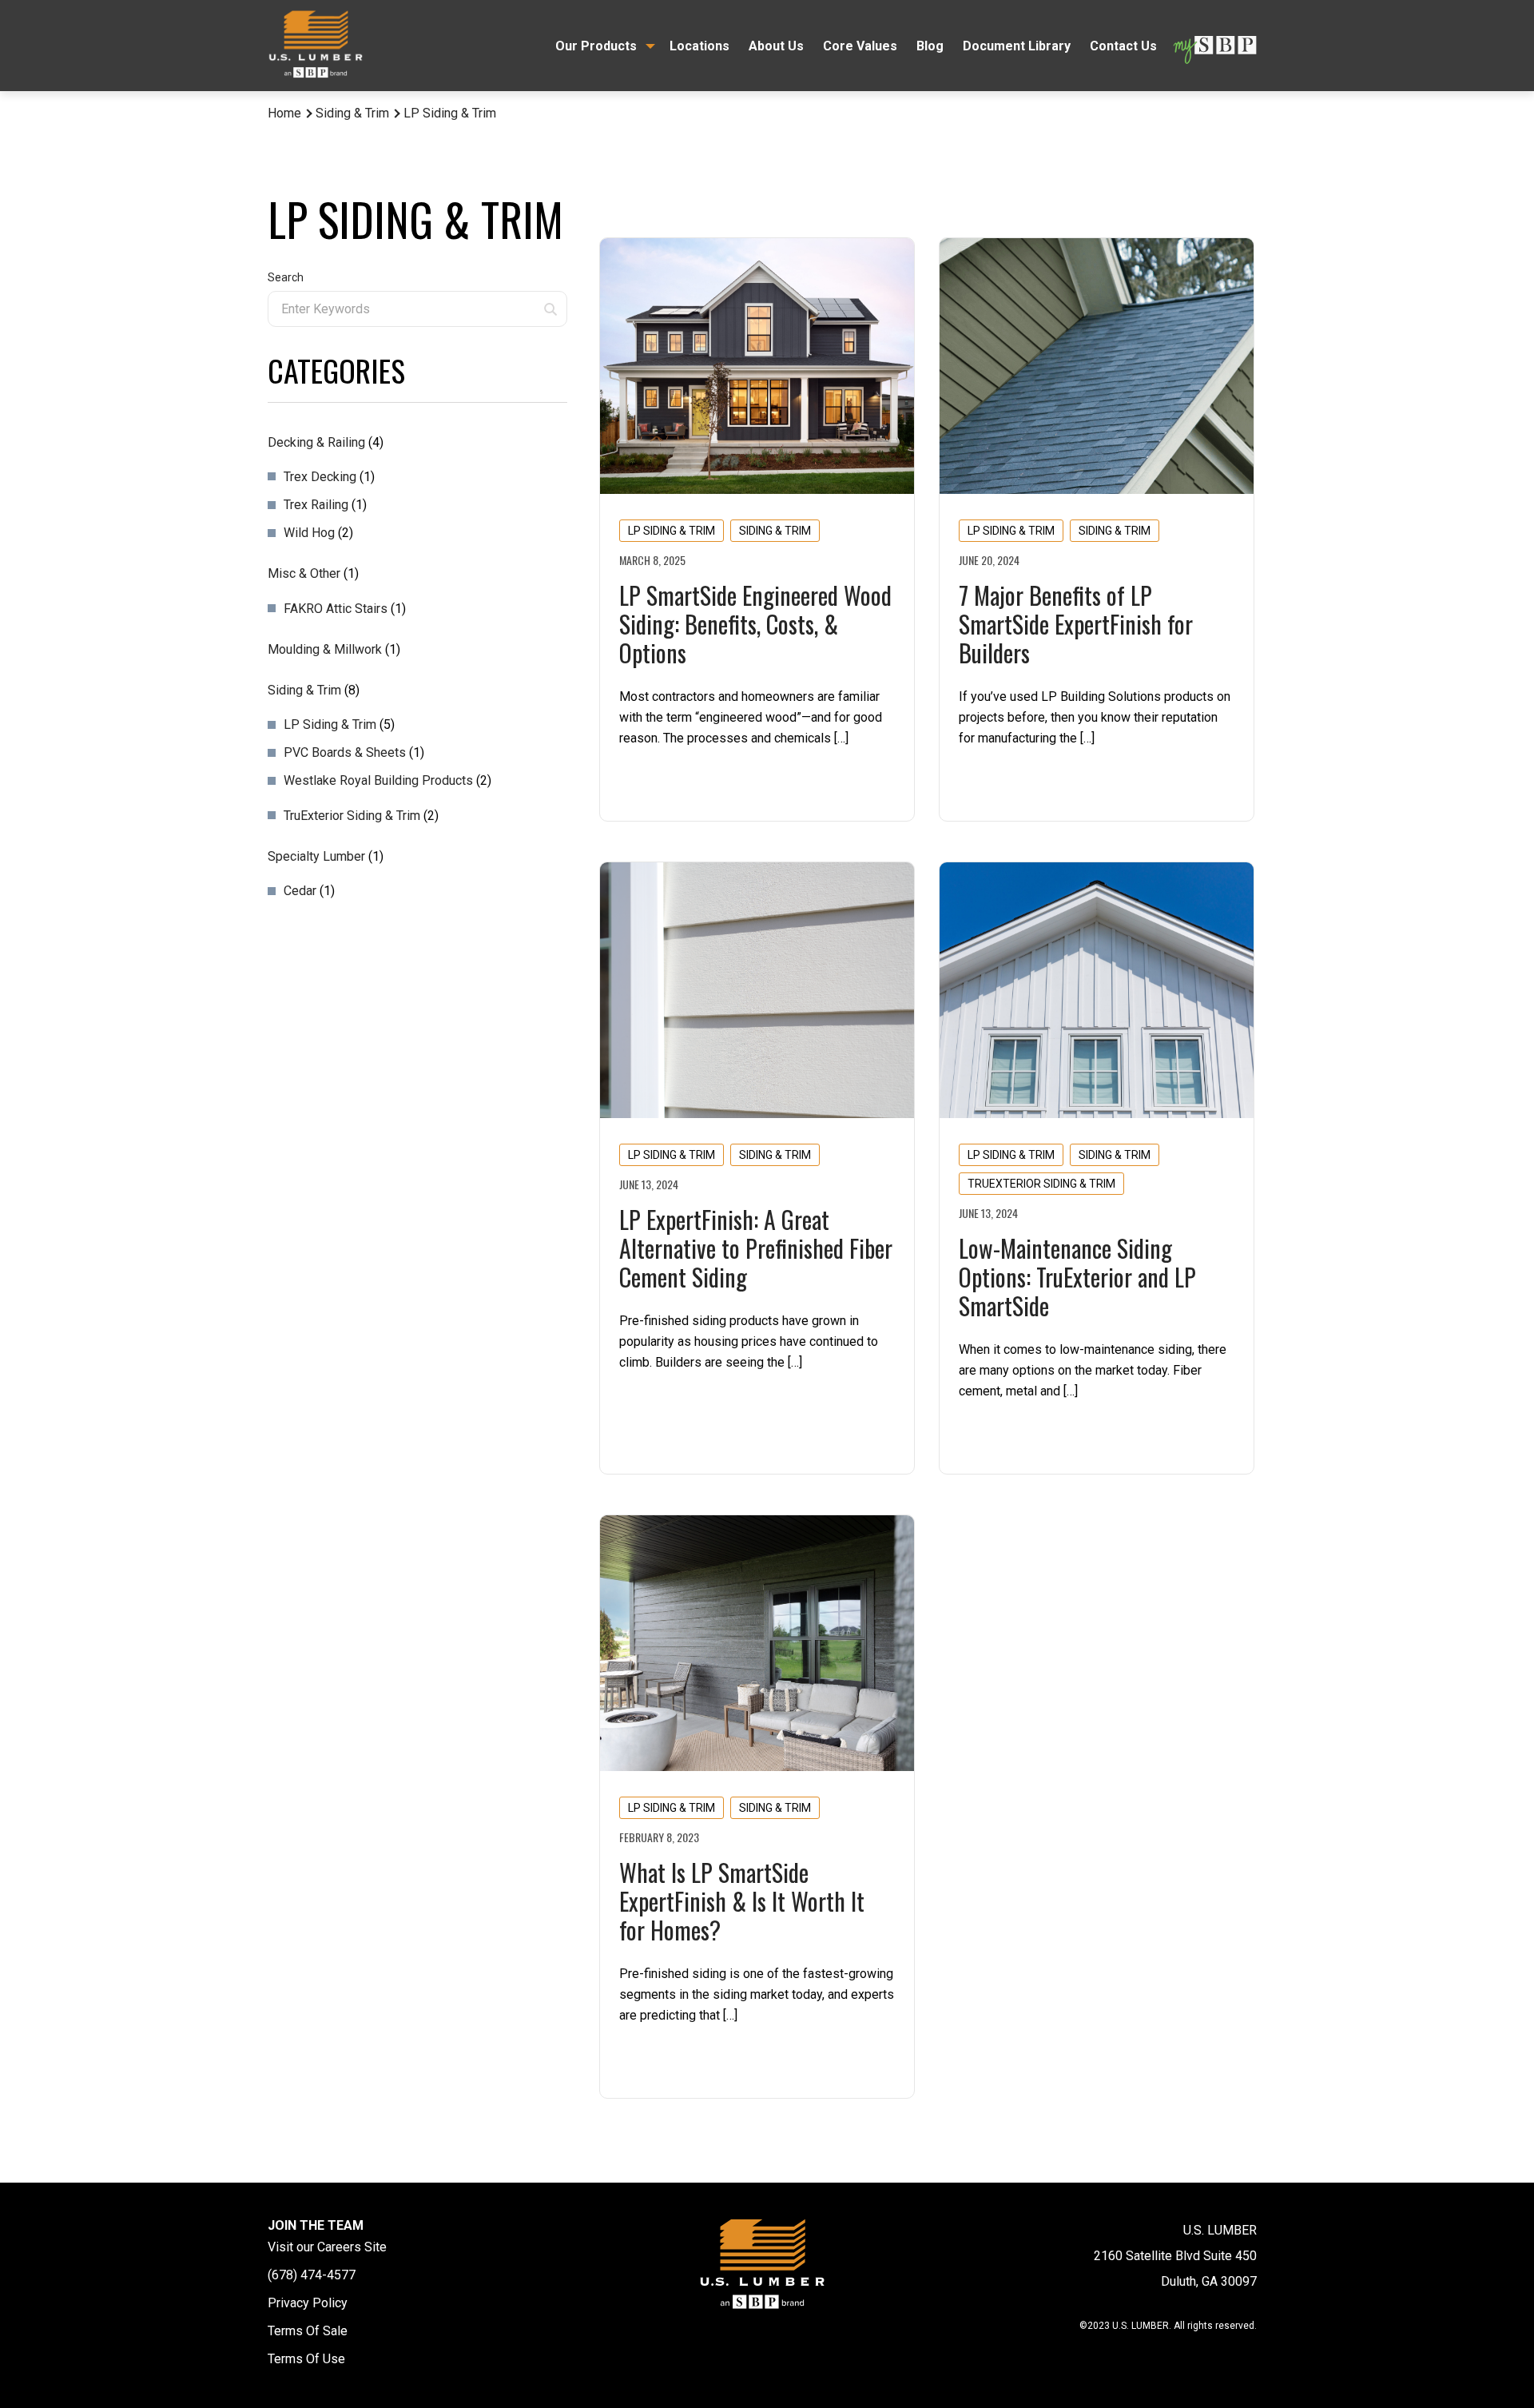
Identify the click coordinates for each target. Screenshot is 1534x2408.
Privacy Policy (308, 2303)
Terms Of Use (306, 2359)
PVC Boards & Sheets (345, 752)
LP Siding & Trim (330, 724)
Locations (699, 46)
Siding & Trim (352, 113)
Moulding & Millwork (325, 649)
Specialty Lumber (316, 856)
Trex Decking (320, 477)
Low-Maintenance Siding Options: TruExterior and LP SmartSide (1077, 1277)
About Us (776, 46)
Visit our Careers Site (327, 2247)
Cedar (300, 891)
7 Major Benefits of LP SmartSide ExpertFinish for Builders (1076, 624)
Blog (930, 46)
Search (286, 277)
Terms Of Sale (308, 2331)
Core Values (860, 46)
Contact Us (1123, 46)
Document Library (1017, 46)
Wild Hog (309, 533)
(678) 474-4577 (312, 2275)
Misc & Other (304, 573)
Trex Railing (316, 505)
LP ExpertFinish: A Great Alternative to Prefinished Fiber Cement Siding (756, 1248)
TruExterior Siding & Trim (352, 816)
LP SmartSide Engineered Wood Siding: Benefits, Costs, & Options (755, 624)
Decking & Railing (316, 442)
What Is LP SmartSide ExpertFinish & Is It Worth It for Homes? (742, 1901)
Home (284, 113)
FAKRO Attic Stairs (336, 609)
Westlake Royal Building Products (378, 780)
